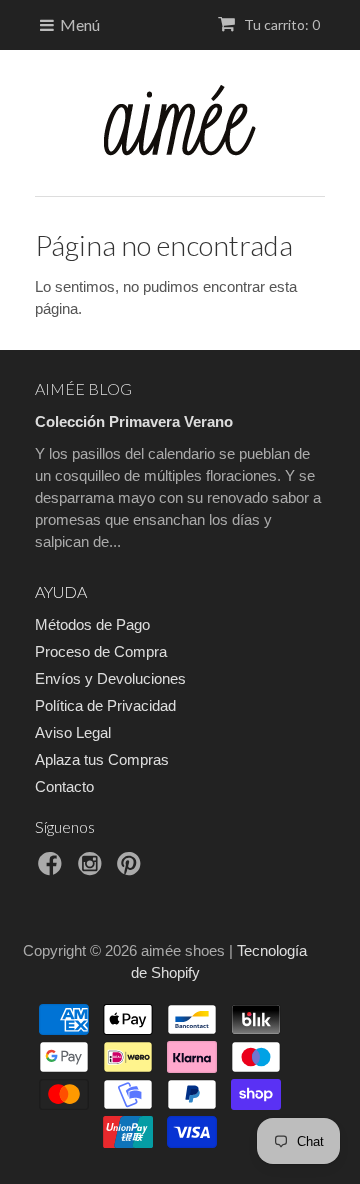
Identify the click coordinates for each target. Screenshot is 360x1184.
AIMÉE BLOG (83, 388)
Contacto (64, 786)
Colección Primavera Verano (134, 421)
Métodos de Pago (92, 624)
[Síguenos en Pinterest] (132, 869)
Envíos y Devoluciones (110, 678)
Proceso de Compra (101, 651)
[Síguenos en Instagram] (93, 869)
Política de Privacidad (105, 705)
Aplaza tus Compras (102, 759)
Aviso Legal (73, 732)
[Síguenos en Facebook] (53, 869)
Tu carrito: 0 (280, 24)
